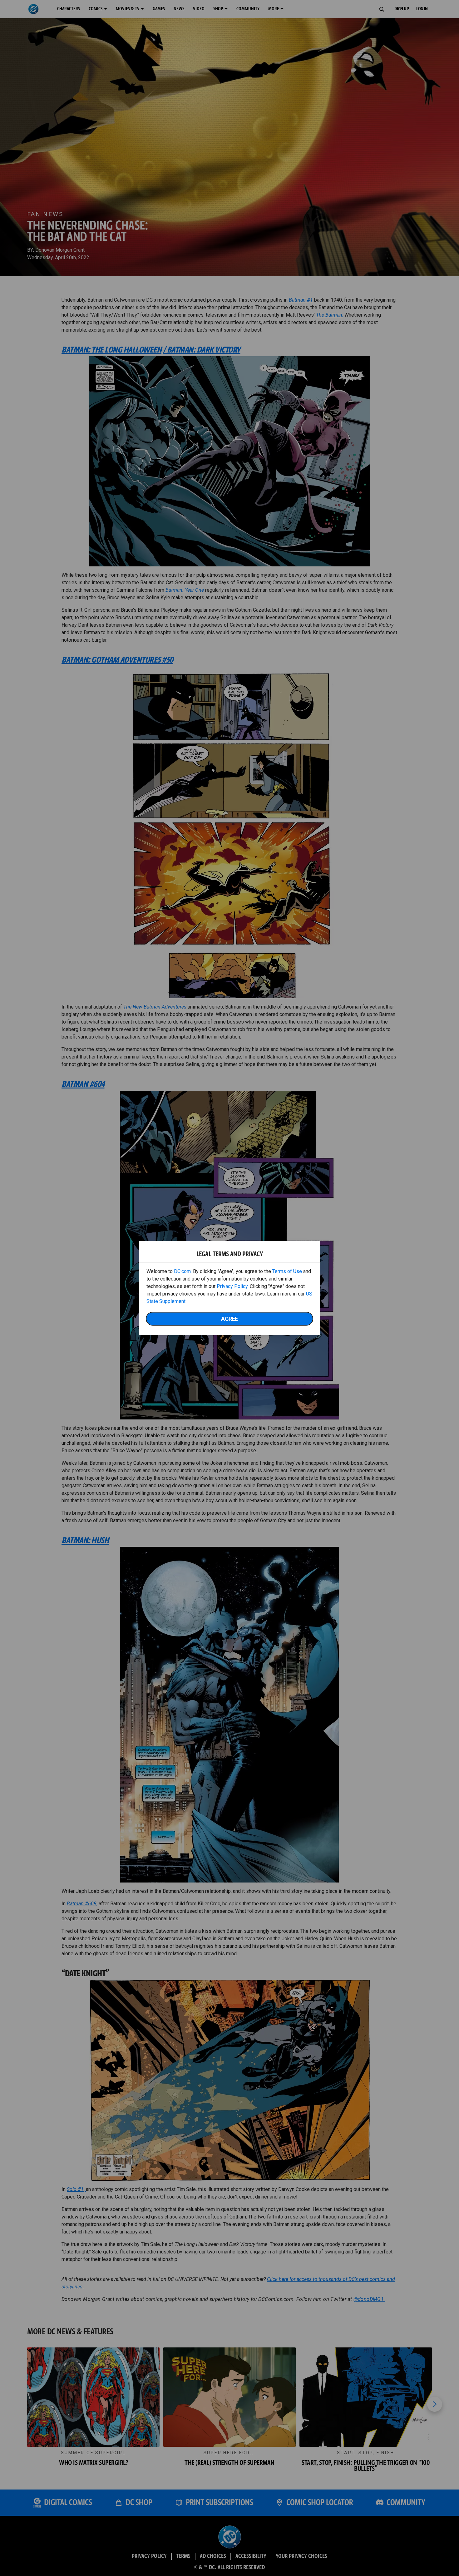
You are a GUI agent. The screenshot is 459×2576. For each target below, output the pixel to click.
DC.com (182, 1271)
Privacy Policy (232, 1286)
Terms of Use (287, 1271)
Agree (230, 1319)
